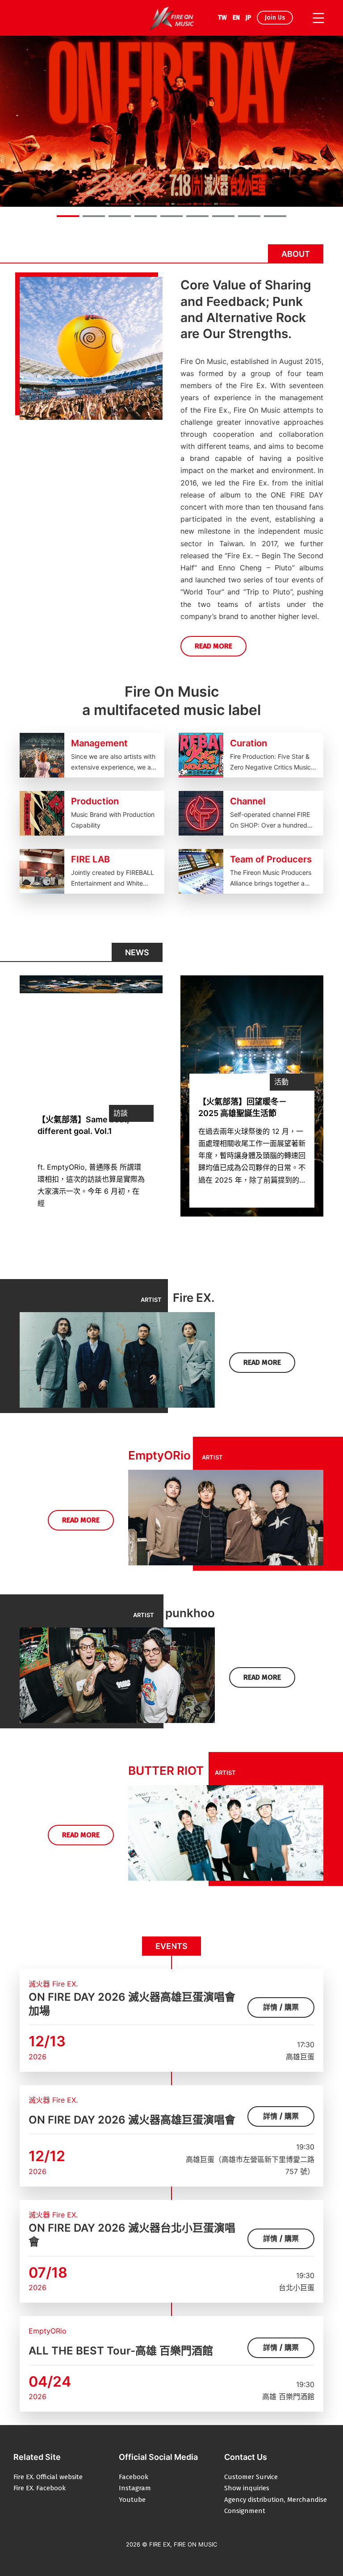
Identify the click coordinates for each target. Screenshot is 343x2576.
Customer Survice (251, 2477)
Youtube (132, 2500)
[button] (68, 216)
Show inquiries (247, 2488)
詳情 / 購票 (281, 2007)
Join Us (275, 18)
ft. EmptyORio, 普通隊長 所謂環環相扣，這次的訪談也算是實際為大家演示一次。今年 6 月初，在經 (91, 1185)
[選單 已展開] (317, 18)
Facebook (134, 2477)
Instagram (135, 2488)
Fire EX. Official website (48, 2477)
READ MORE (213, 646)
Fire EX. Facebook (40, 2488)
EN (236, 18)
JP (248, 18)
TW (222, 18)
